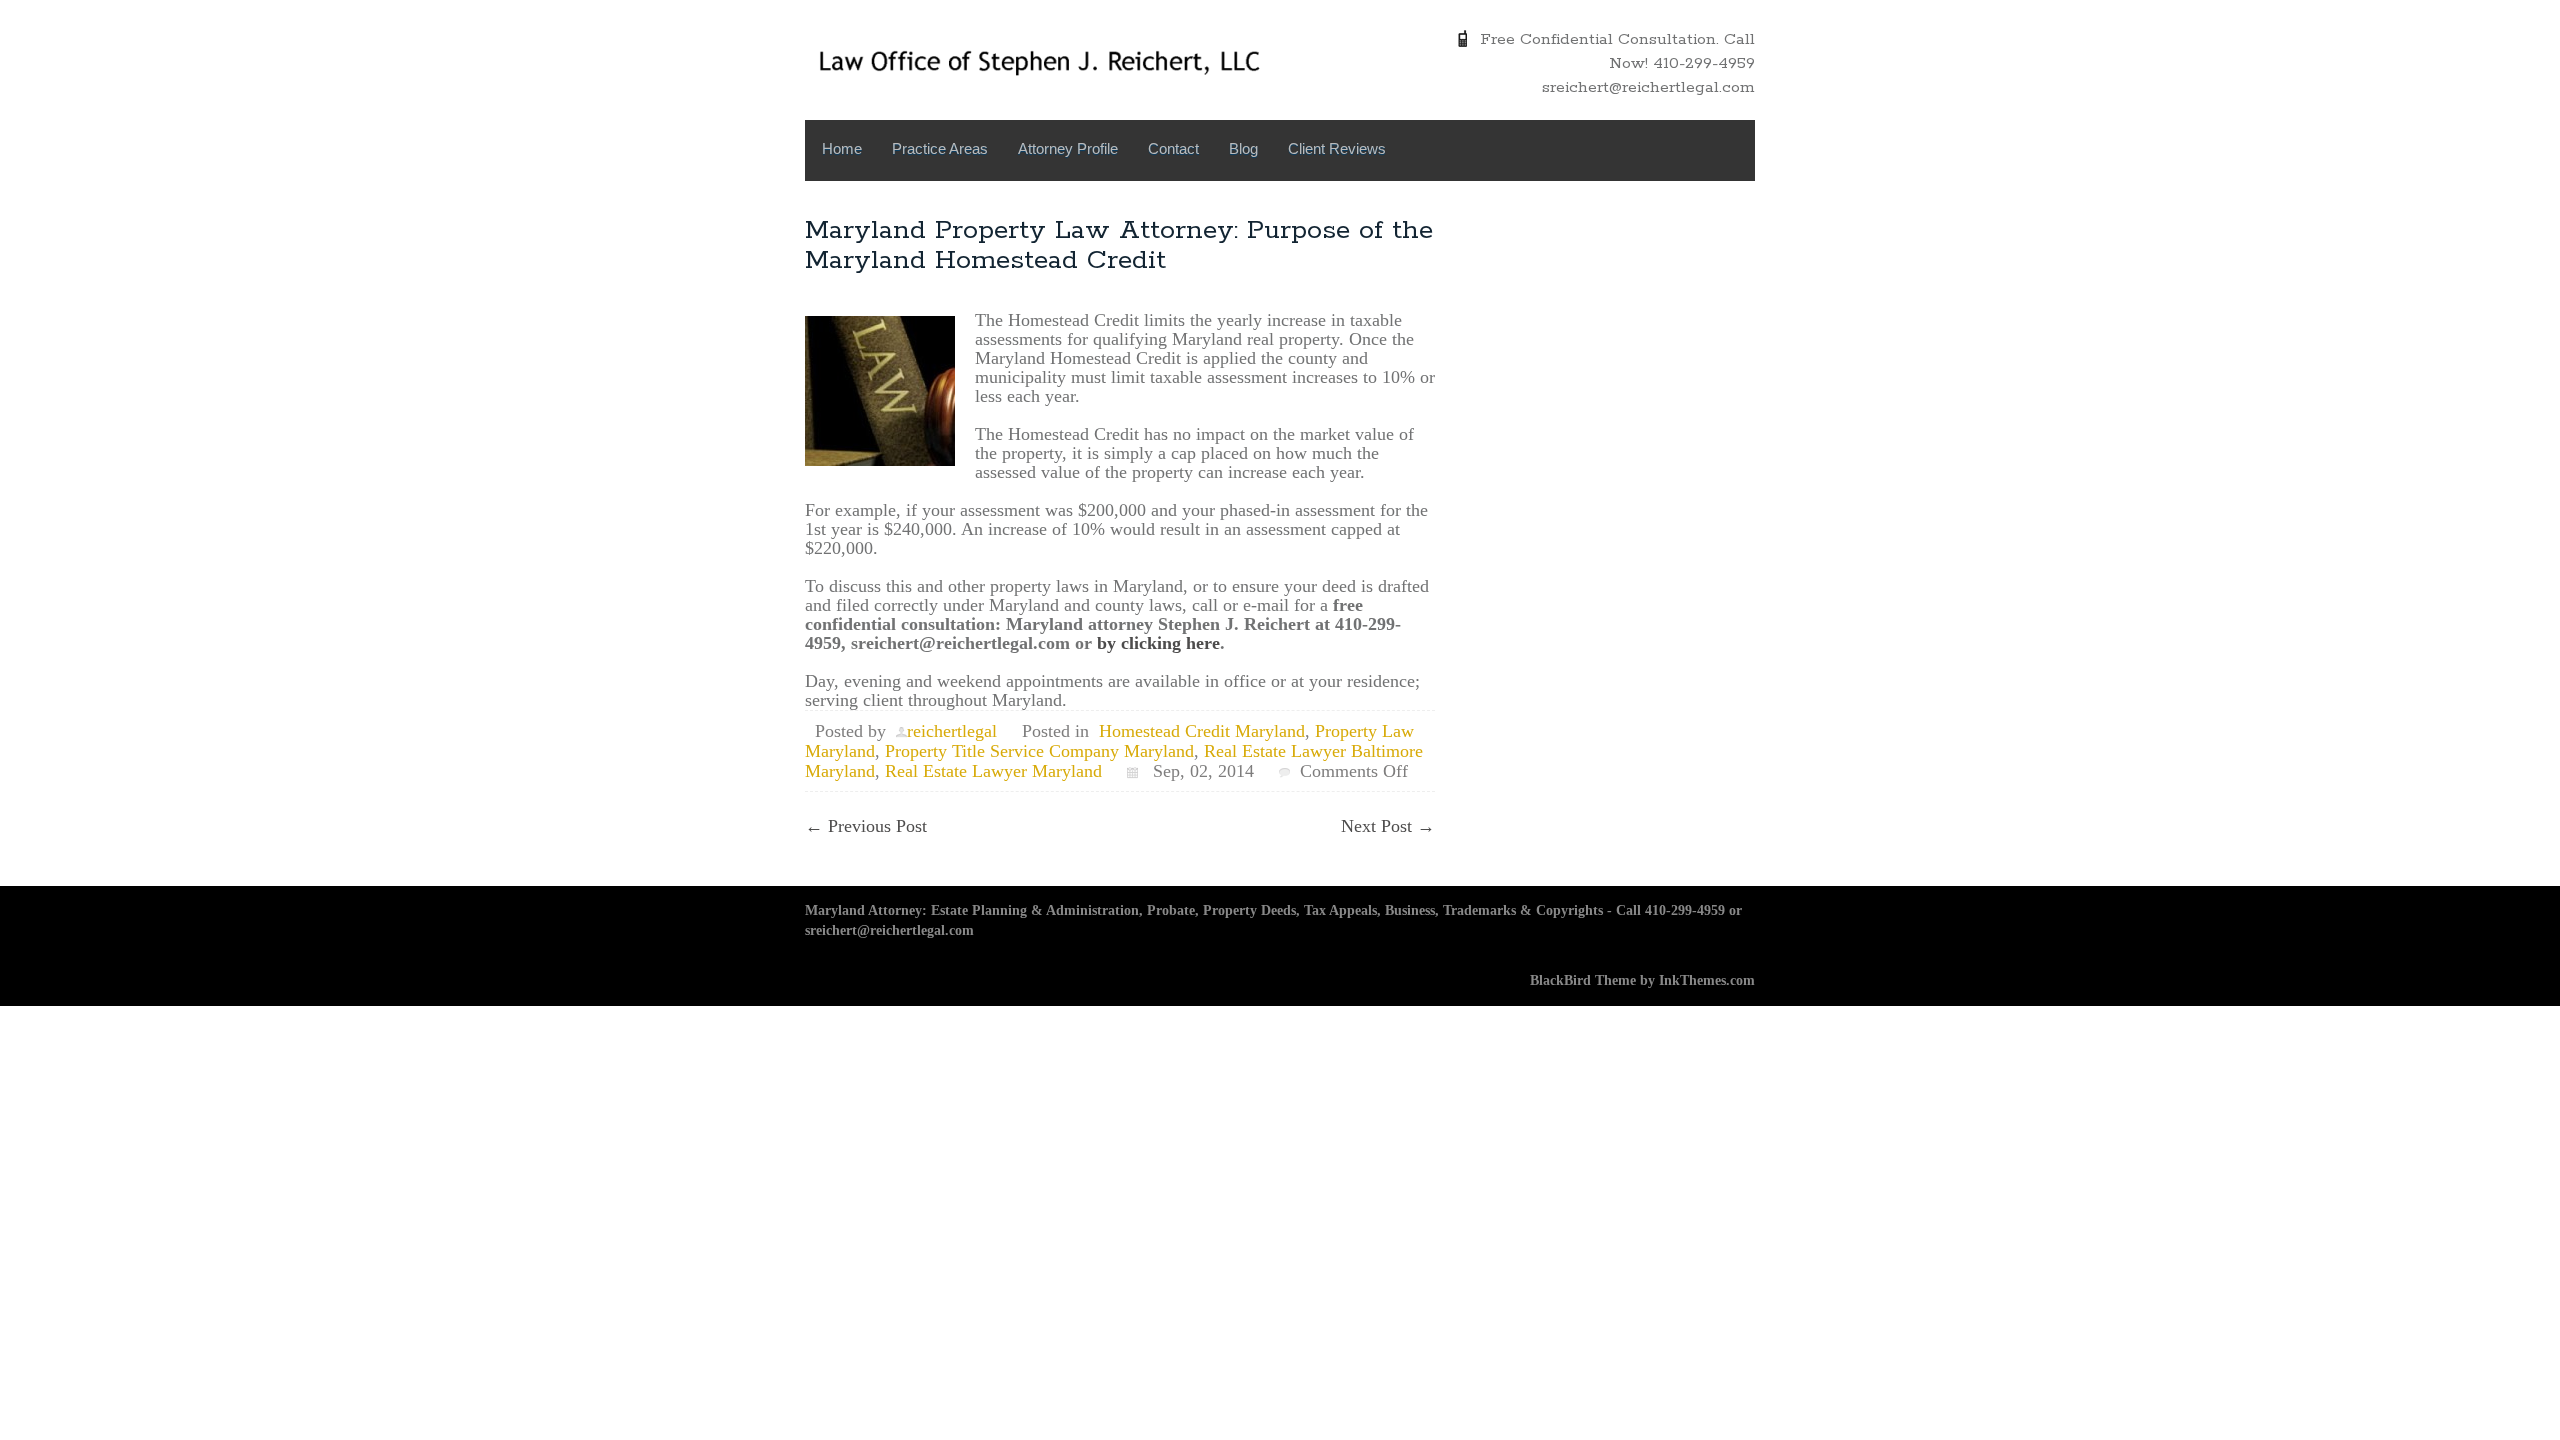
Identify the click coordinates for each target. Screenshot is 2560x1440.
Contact (1173, 148)
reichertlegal (952, 731)
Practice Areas (940, 148)
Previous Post (866, 826)
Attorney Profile (1068, 148)
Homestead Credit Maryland (1202, 731)
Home (842, 148)
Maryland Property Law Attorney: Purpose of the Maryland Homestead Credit (1119, 245)
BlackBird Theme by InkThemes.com (1642, 980)
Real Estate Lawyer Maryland (993, 771)
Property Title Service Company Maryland (1039, 751)
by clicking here (1158, 643)
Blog (1243, 148)
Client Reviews (1337, 148)
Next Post (1388, 826)
